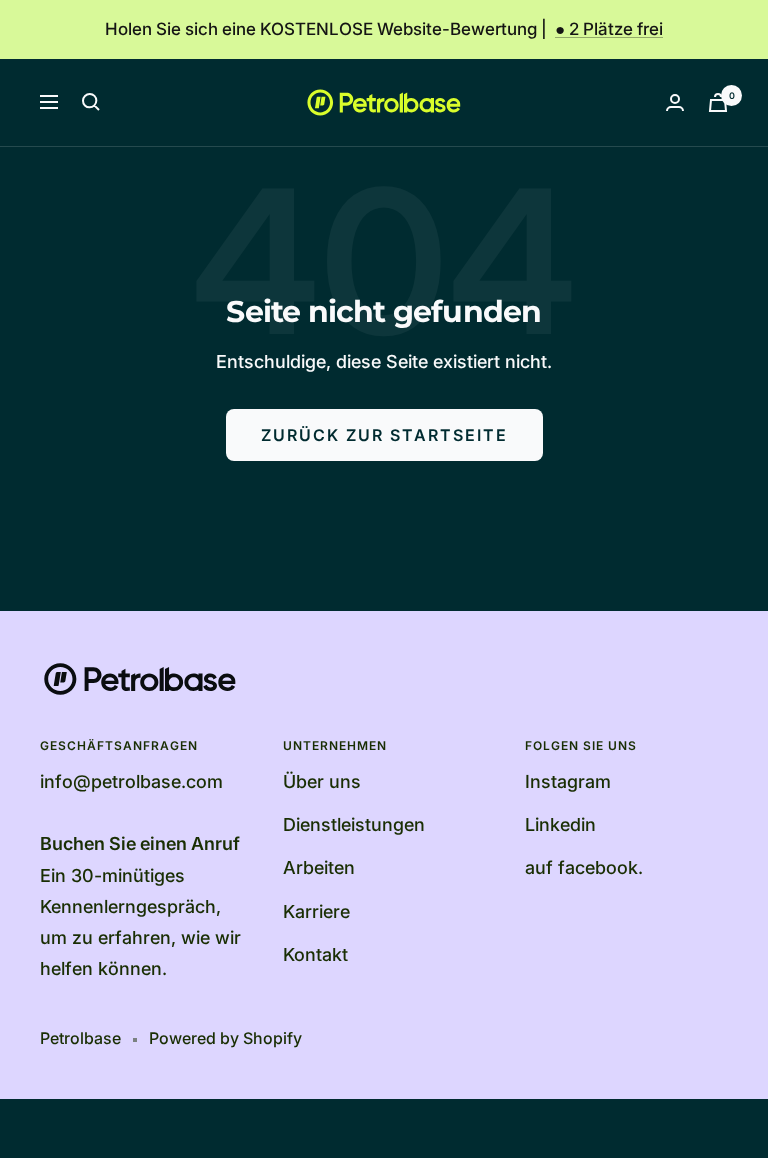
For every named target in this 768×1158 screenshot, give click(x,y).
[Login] (675, 102)
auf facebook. (584, 867)
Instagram (568, 781)
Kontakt (315, 954)
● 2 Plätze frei (609, 29)
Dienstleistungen (354, 824)
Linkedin (560, 824)
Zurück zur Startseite (384, 435)
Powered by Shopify (225, 1038)
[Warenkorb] (718, 102)
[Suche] (91, 102)
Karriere (316, 911)
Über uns (322, 781)
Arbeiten (319, 867)
